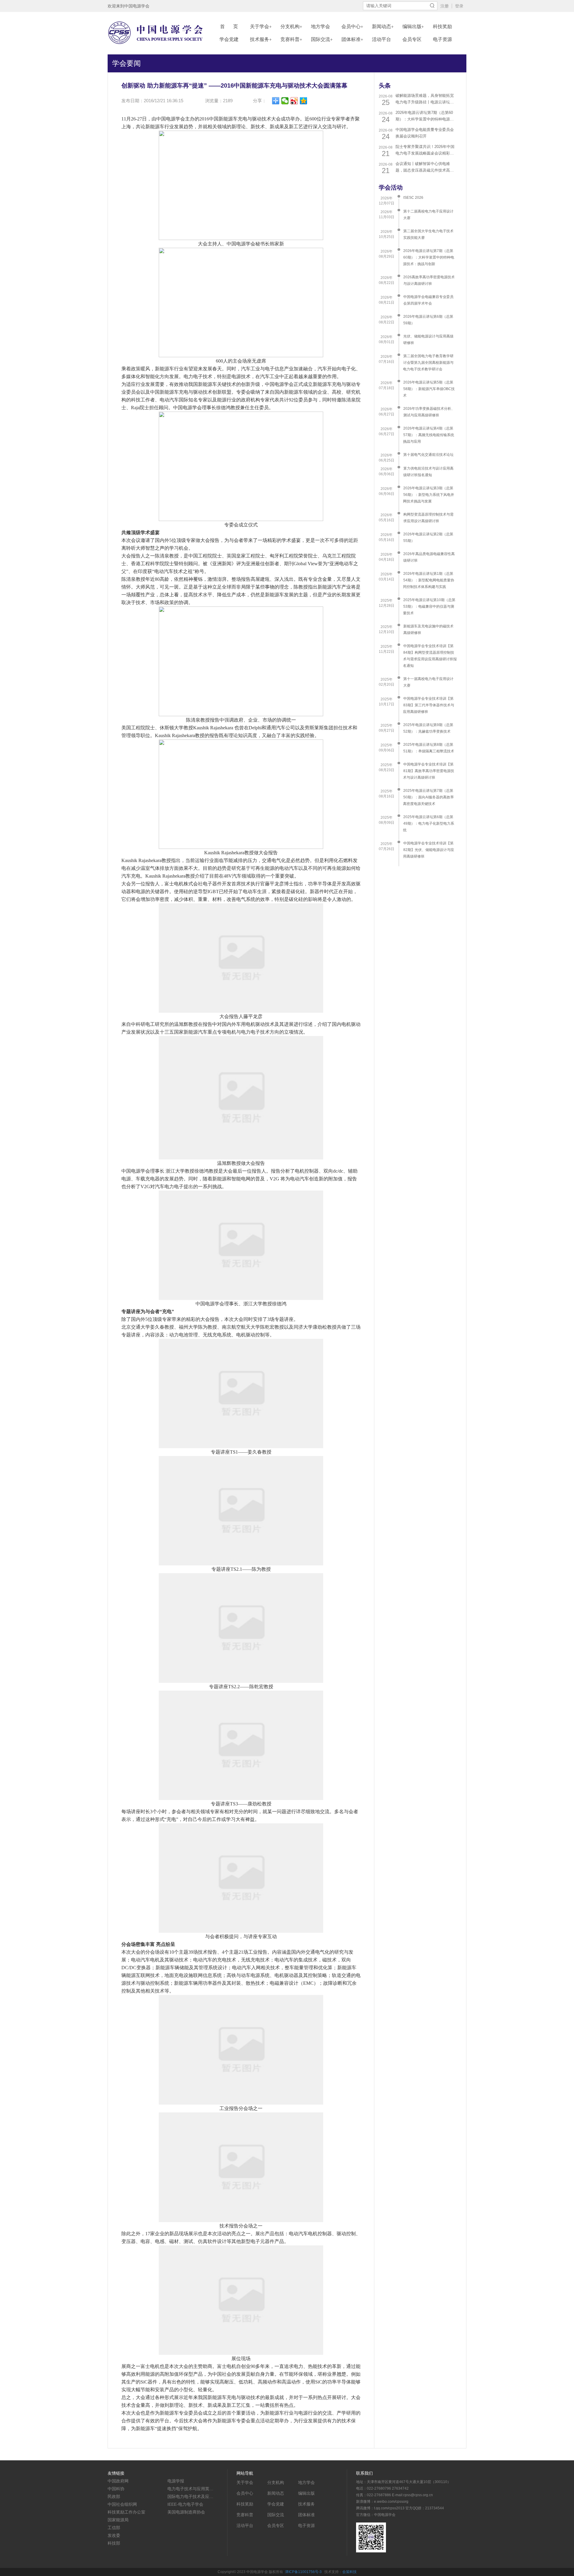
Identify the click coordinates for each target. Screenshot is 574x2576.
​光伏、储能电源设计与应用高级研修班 (428, 340)
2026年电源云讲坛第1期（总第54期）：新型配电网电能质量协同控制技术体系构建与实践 (429, 580)
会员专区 (412, 39)
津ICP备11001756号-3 (303, 2572)
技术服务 (259, 39)
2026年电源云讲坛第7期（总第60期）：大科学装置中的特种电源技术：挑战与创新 (425, 116)
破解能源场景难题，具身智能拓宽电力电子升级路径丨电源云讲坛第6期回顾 (426, 99)
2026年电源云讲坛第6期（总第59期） (428, 320)
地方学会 (320, 26)
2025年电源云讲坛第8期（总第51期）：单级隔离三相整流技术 (429, 748)
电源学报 (176, 2481)
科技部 (114, 2543)
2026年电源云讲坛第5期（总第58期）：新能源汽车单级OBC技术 (429, 389)
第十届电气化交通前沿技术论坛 (428, 455)
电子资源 (442, 39)
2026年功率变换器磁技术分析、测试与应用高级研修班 (429, 412)
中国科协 (116, 2489)
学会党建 (229, 39)
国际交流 (320, 39)
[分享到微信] (285, 101)
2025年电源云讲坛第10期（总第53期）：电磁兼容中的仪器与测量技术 (429, 606)
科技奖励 (442, 26)
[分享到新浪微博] (294, 101)
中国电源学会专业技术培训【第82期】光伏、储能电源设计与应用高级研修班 (429, 850)
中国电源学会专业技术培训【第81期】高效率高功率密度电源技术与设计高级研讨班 (429, 771)
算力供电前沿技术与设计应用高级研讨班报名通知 (428, 472)
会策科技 (349, 2572)
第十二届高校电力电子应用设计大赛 (428, 215)
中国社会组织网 (122, 2504)
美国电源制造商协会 (186, 2512)
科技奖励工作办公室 (126, 2512)
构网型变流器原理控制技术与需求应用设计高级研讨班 (428, 518)
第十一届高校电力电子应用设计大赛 (428, 682)
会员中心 (351, 26)
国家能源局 (118, 2520)
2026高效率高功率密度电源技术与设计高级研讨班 (429, 280)
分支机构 (290, 26)
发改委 (114, 2535)
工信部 (114, 2528)
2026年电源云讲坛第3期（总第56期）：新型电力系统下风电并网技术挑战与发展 (429, 495)
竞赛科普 (290, 39)
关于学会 (259, 26)
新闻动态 (381, 26)
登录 (459, 6)
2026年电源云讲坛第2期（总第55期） (428, 537)
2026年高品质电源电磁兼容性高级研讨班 (429, 557)
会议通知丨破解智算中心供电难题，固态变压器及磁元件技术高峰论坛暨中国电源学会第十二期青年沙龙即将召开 (425, 168)
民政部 (114, 2496)
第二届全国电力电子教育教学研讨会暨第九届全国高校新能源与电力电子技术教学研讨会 (428, 363)
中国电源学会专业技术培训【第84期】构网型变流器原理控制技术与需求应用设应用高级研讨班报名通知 (430, 656)
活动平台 (381, 39)
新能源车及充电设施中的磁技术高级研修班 (428, 630)
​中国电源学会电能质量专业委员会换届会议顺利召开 (425, 133)
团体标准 (351, 39)
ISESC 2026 (413, 198)
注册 (445, 6)
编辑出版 (412, 26)
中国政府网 (118, 2481)
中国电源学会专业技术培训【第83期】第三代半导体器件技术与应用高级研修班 (429, 705)
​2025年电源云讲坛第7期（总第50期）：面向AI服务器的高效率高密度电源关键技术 (428, 797)
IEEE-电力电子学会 (185, 2504)
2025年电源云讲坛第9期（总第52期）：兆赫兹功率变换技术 (428, 728)
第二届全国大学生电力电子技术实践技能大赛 (428, 234)
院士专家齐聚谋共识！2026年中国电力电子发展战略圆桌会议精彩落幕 (425, 151)
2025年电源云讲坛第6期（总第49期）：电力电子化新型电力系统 (429, 823)
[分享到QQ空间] (304, 101)
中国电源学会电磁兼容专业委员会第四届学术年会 (428, 300)
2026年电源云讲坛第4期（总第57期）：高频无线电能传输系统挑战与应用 (429, 435)
